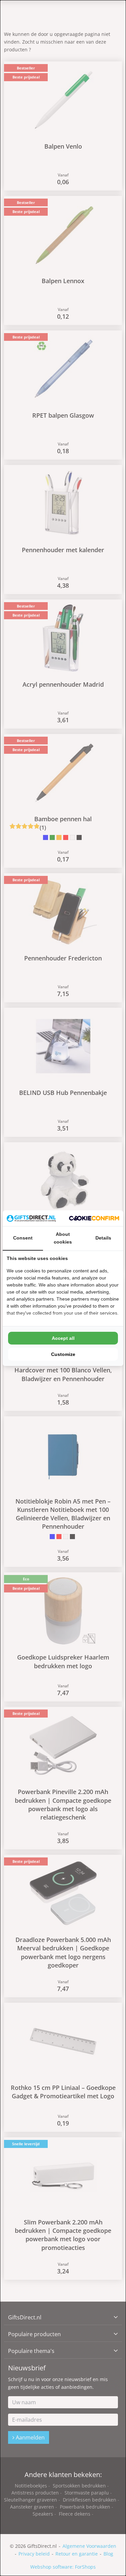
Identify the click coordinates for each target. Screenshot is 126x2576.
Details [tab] (103, 1238)
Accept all (63, 1338)
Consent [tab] (23, 1238)
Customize (63, 1354)
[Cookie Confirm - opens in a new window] (94, 1218)
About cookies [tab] (63, 1238)
